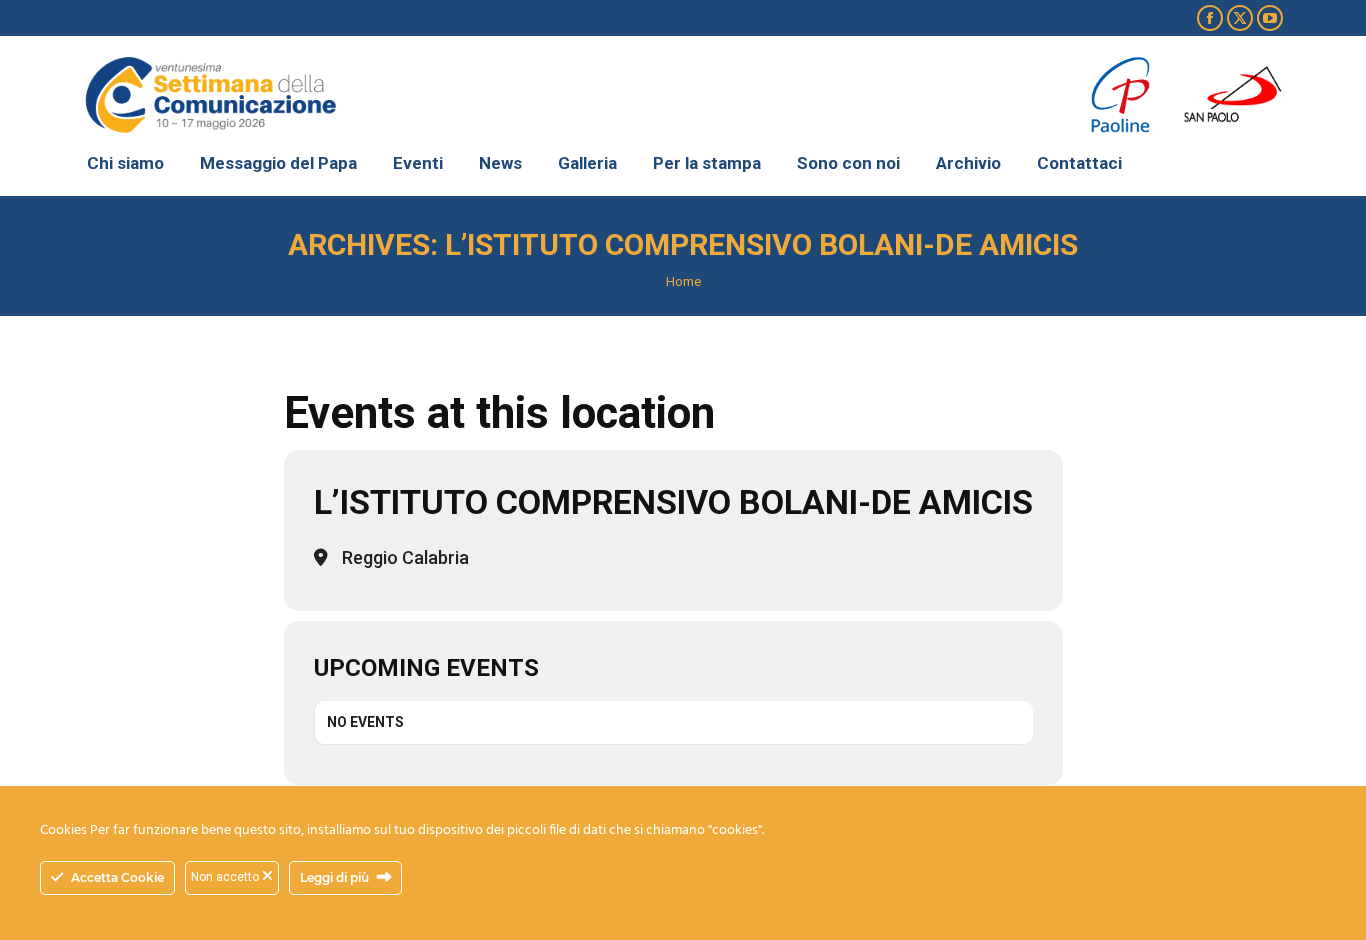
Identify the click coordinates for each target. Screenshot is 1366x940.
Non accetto (226, 877)
